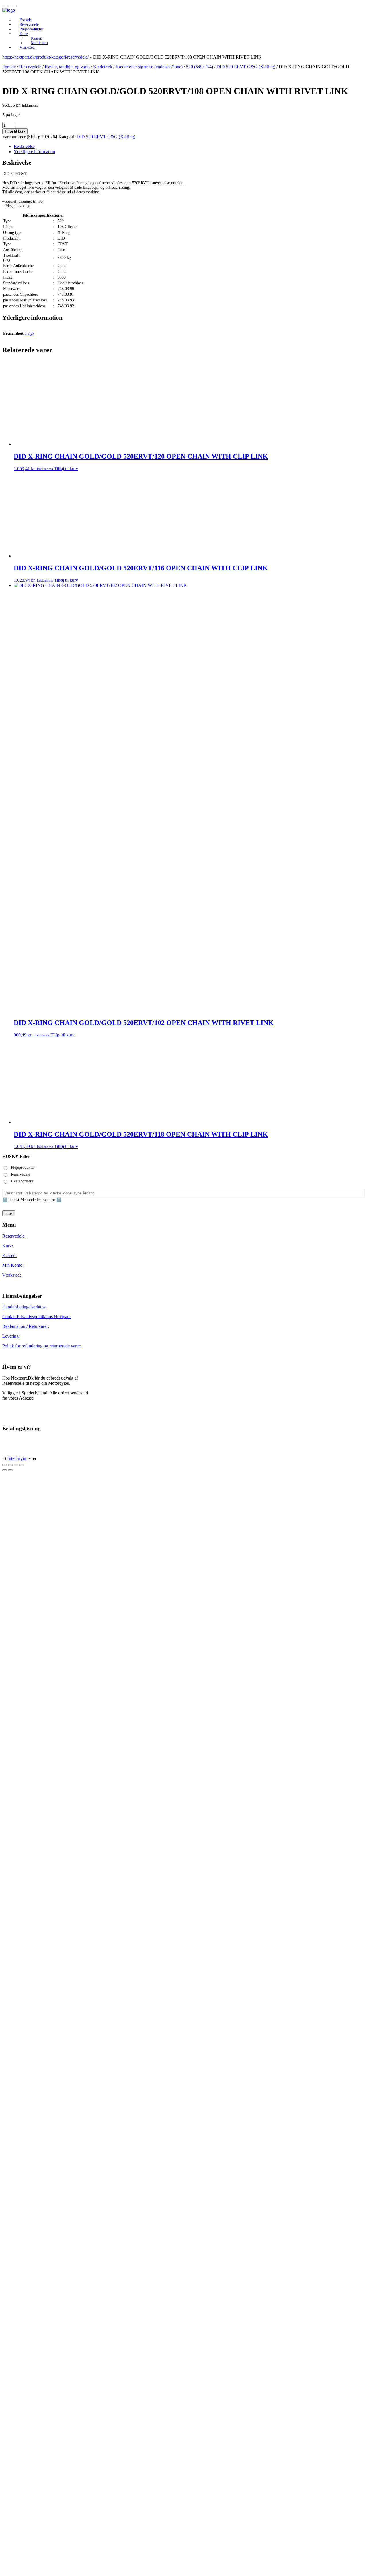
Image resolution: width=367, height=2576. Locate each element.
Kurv (24, 34)
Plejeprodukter (31, 29)
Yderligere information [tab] (34, 152)
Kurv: (8, 1932)
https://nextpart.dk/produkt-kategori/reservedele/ (45, 57)
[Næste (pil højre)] (10, 2156)
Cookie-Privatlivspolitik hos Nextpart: (37, 2003)
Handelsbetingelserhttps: (24, 1993)
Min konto (39, 43)
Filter (9, 1899)
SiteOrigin (17, 2144)
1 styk (30, 333)
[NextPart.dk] (9, 10)
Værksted (27, 47)
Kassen (37, 38)
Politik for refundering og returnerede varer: (42, 2032)
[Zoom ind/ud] (5, 2151)
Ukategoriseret (23, 1867)
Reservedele (29, 25)
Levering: (11, 2022)
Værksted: (12, 1961)
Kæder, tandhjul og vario (67, 67)
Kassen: (9, 1942)
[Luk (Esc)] (22, 2151)
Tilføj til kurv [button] (66, 469)
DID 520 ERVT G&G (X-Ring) (246, 67)
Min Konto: (13, 1951)
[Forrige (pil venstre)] (5, 2156)
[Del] (16, 2151)
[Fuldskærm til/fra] (10, 2151)
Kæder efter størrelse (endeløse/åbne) (149, 67)
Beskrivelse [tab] (24, 146)
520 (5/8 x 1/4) (200, 67)
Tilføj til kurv (15, 131)
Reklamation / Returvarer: (26, 2012)
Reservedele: (14, 1922)
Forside (26, 20)
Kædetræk (103, 67)
